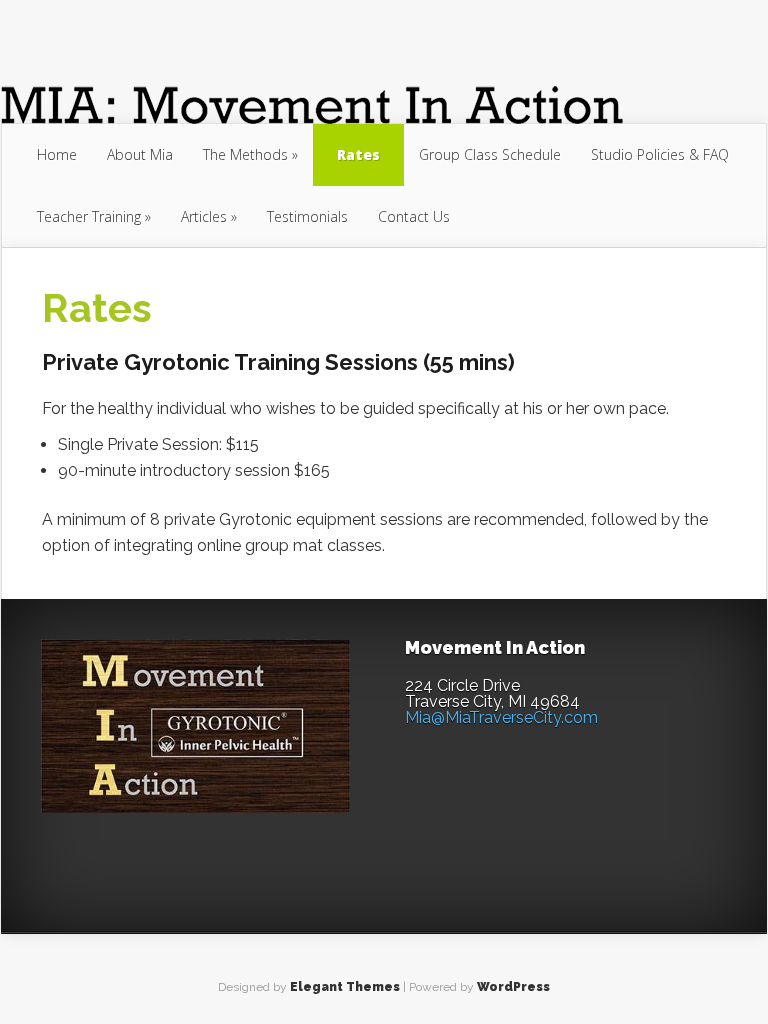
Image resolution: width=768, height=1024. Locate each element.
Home (57, 154)
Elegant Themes (345, 987)
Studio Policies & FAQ (660, 154)
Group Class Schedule (490, 154)
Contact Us (414, 216)
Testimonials (307, 216)
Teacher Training (89, 216)
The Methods (245, 154)
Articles (204, 216)
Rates (358, 154)
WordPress (513, 987)
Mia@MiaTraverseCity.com (501, 717)
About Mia (140, 154)
